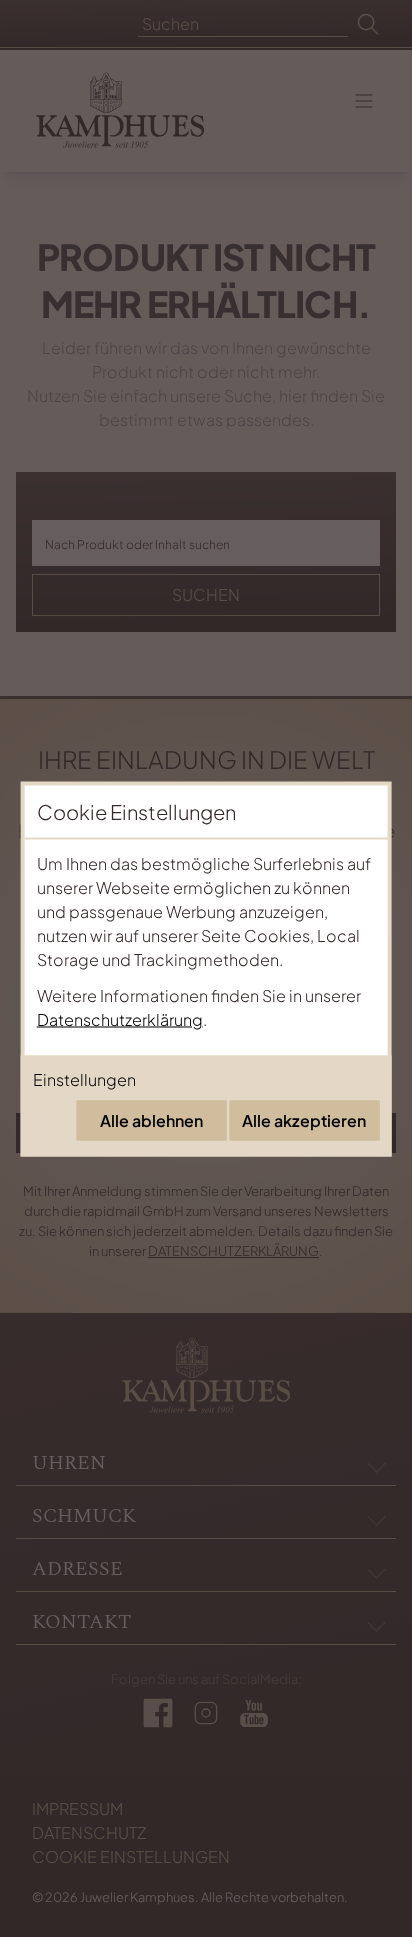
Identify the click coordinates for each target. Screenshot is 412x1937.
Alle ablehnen (151, 1119)
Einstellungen (84, 1078)
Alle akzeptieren (304, 1119)
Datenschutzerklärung (120, 1018)
